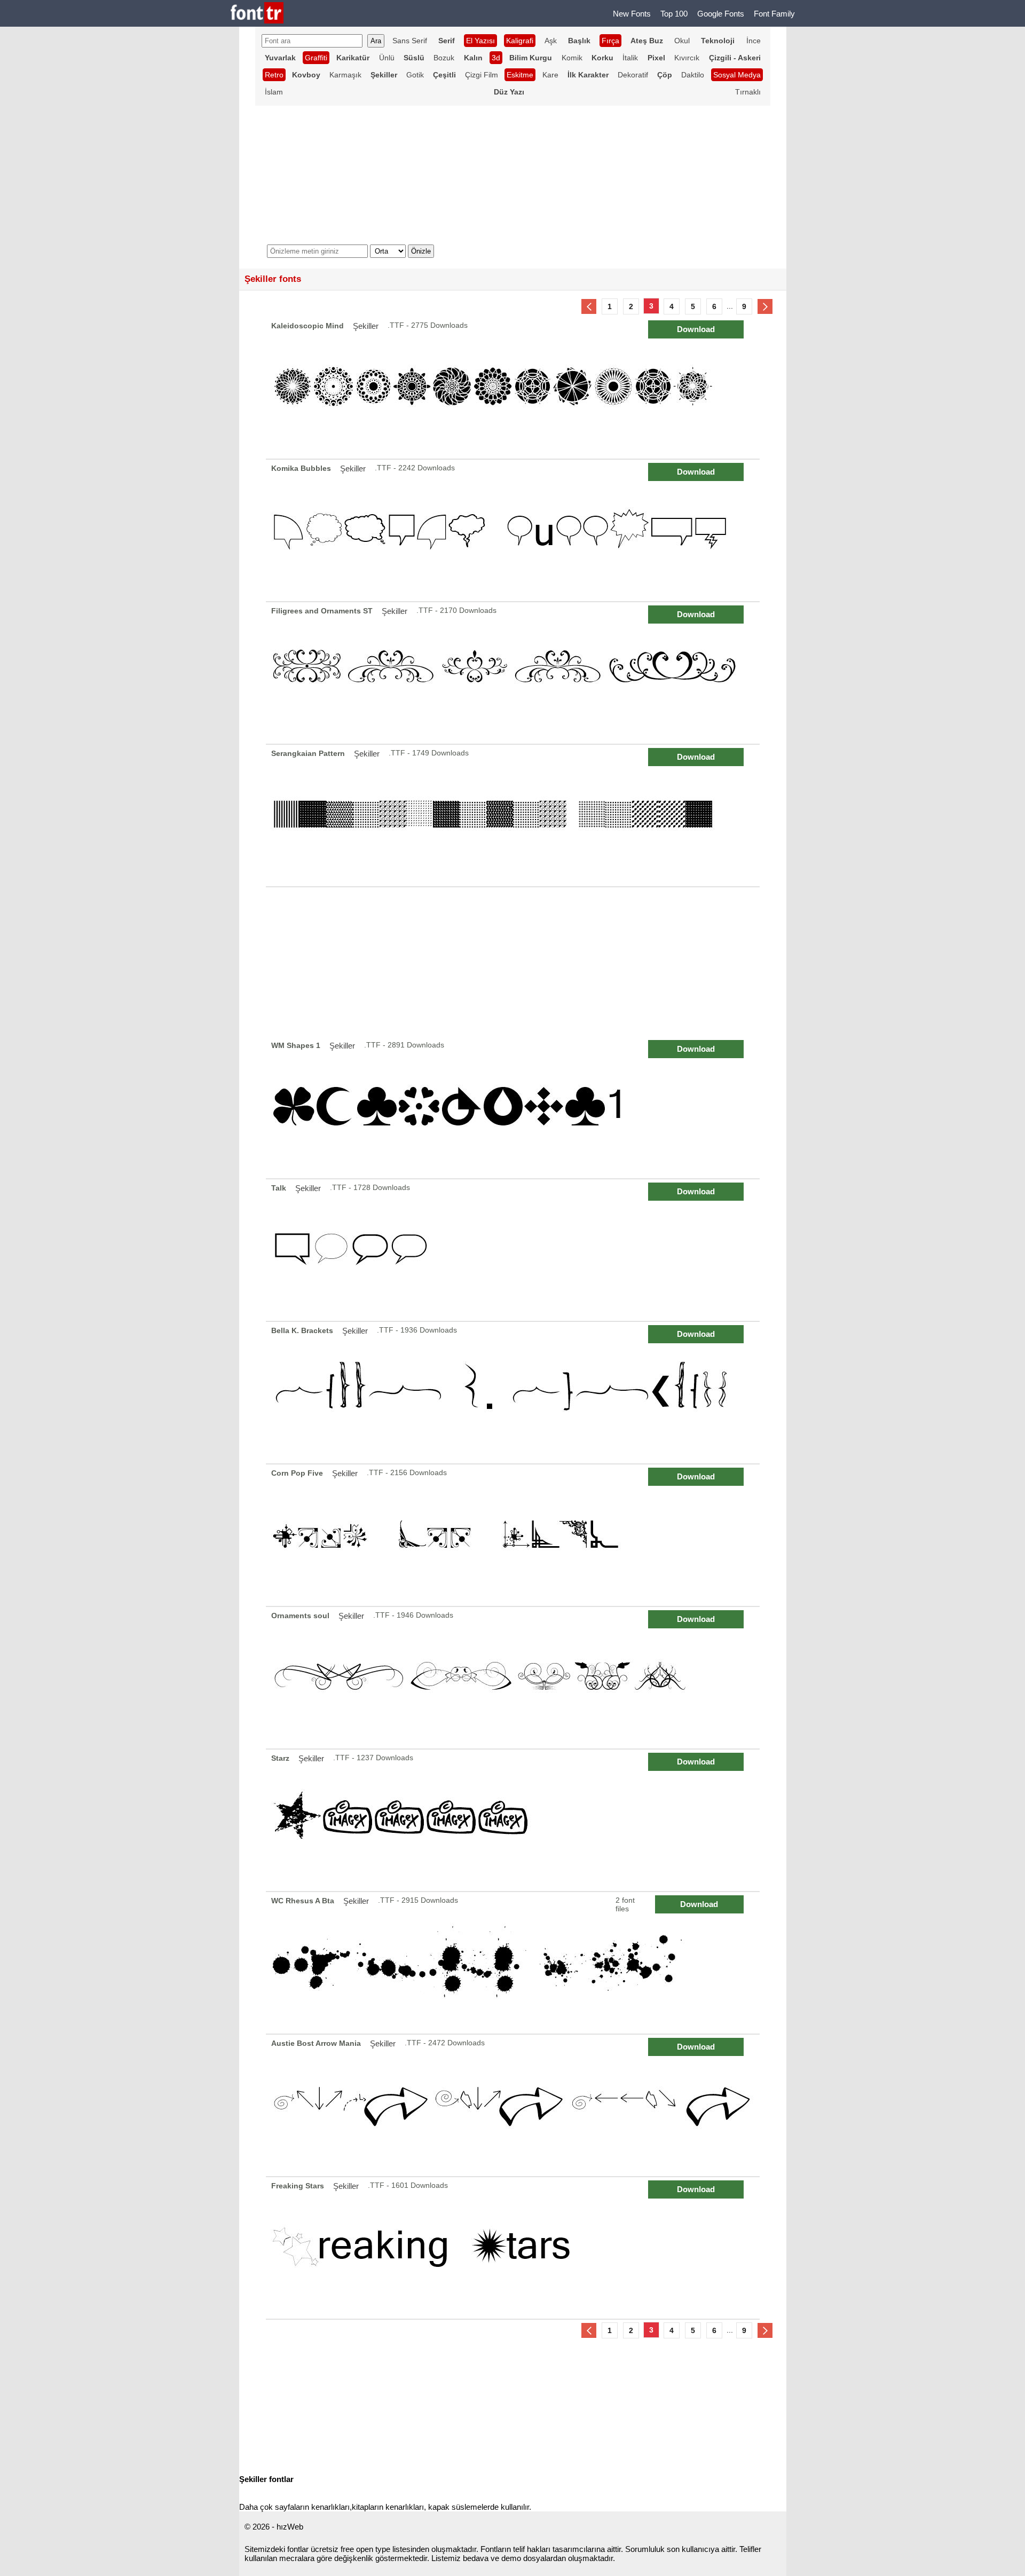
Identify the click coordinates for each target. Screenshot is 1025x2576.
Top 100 (674, 14)
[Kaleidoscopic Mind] (514, 388)
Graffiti (316, 58)
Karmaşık (345, 75)
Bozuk (444, 58)
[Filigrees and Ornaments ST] (514, 673)
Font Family (774, 14)
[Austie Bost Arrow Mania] (514, 2105)
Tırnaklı (748, 92)
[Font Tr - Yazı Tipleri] (257, 14)
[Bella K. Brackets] (514, 1393)
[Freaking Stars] (514, 2248)
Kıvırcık (687, 58)
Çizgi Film (482, 75)
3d (496, 58)
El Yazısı (480, 41)
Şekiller (366, 326)
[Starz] (514, 1820)
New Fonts (632, 14)
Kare (550, 75)
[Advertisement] (513, 962)
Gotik (415, 75)
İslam (274, 92)
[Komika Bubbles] (514, 530)
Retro (274, 75)
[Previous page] (589, 306)
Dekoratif (633, 75)
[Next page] (765, 306)
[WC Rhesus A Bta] (514, 1963)
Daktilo (693, 75)
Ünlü (387, 58)
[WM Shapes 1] (514, 1108)
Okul (682, 41)
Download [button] (696, 329)
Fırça (610, 41)
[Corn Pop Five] (514, 1535)
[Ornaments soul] (514, 1678)
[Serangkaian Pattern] (514, 816)
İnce (754, 41)
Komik (572, 58)
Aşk (551, 41)
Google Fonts (721, 14)
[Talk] (514, 1250)
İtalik (630, 58)
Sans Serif (410, 41)
